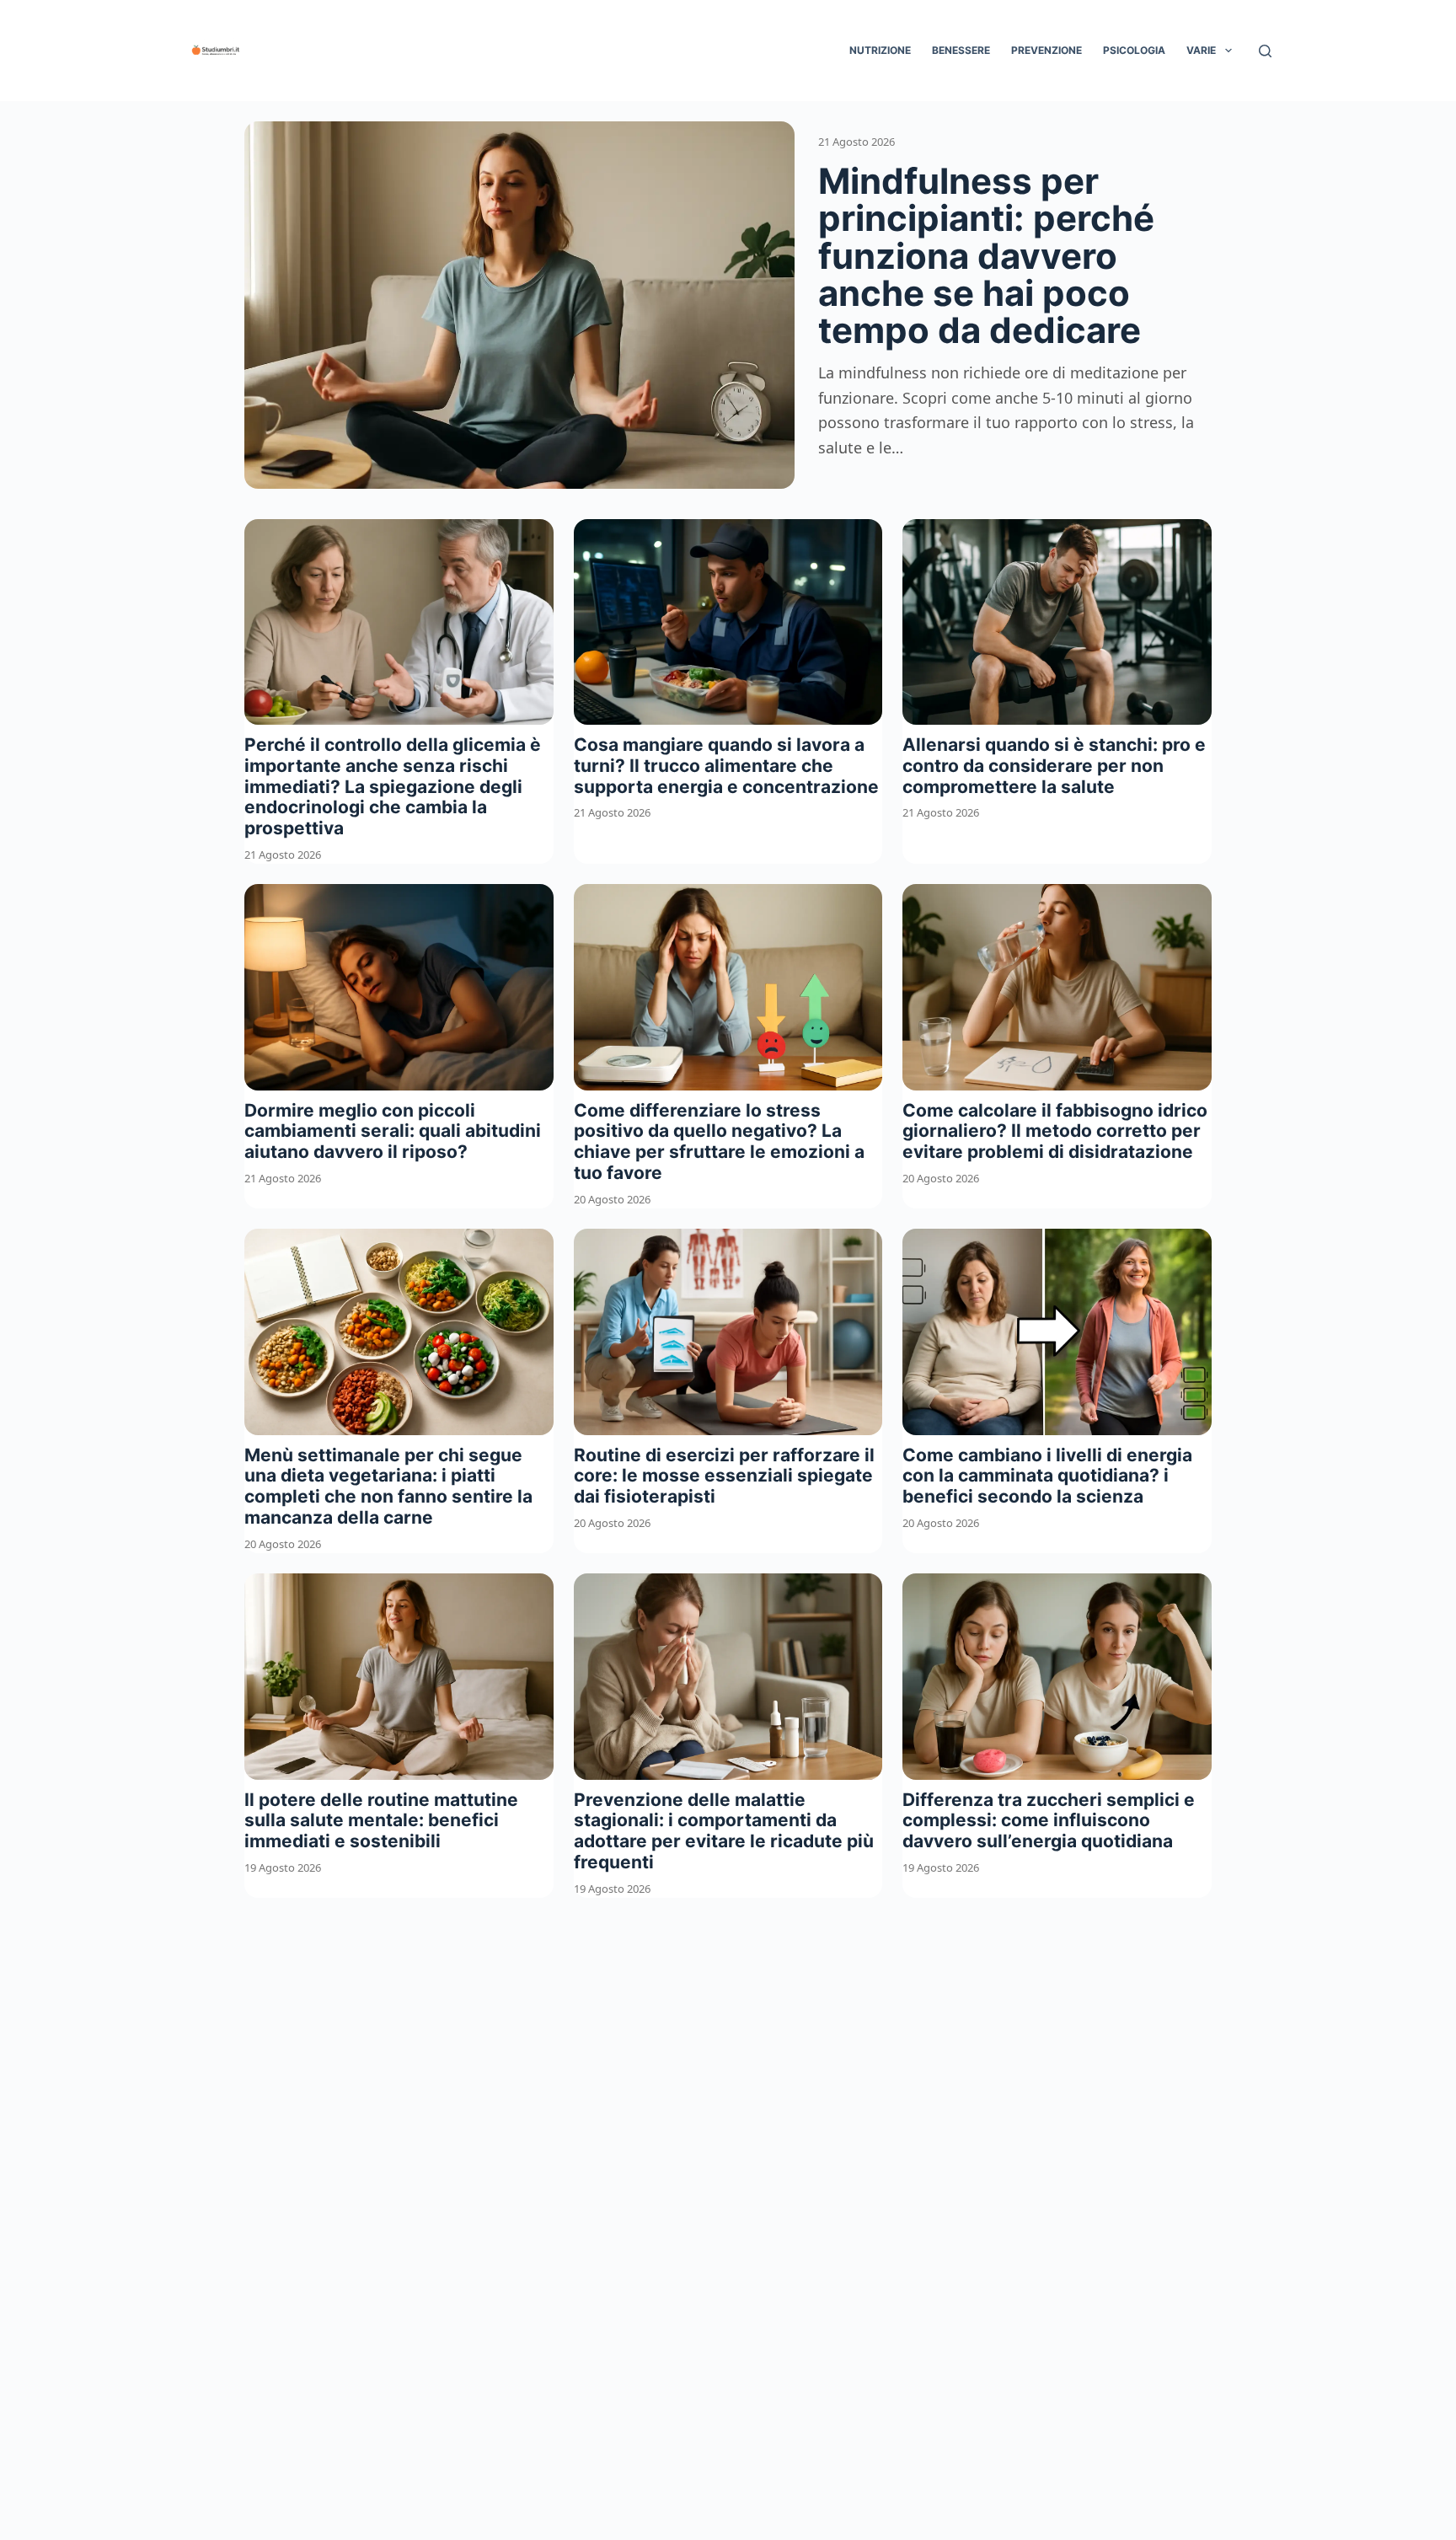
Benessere (961, 50)
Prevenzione (1046, 50)
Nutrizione (880, 50)
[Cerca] (1265, 51)
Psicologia (1134, 50)
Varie (1201, 50)
